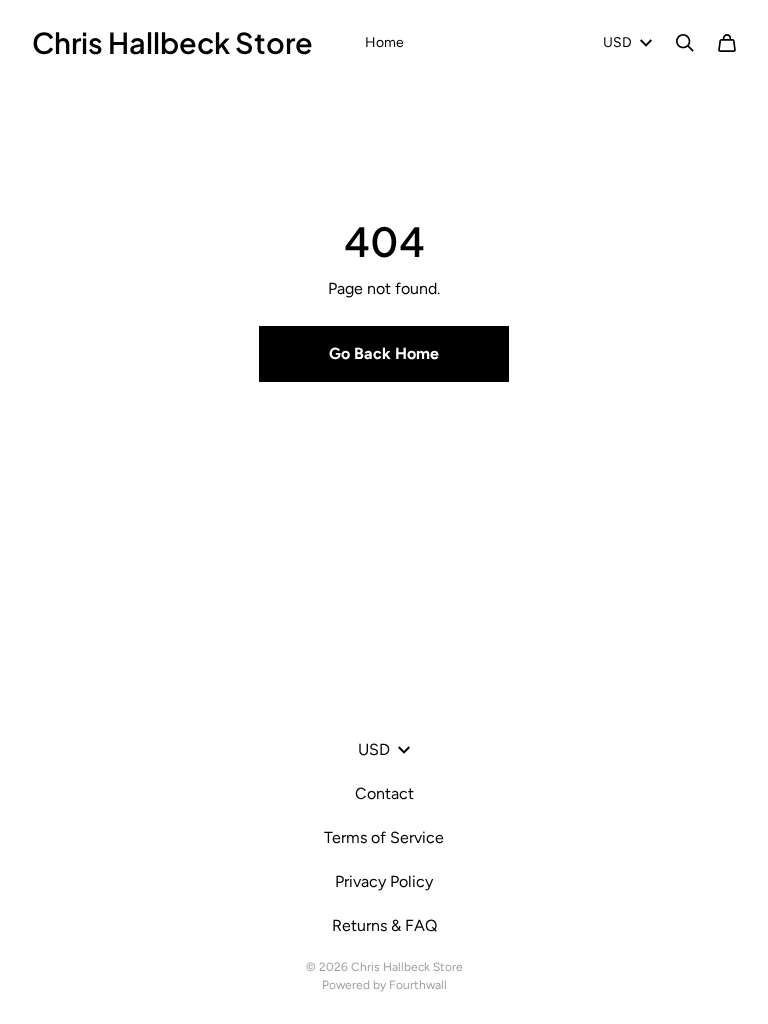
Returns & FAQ (384, 925)
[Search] (685, 43)
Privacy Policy (384, 881)
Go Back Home (384, 353)
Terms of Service (384, 837)
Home (384, 42)
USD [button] (617, 42)
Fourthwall (418, 985)
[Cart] (727, 43)
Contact (384, 793)
